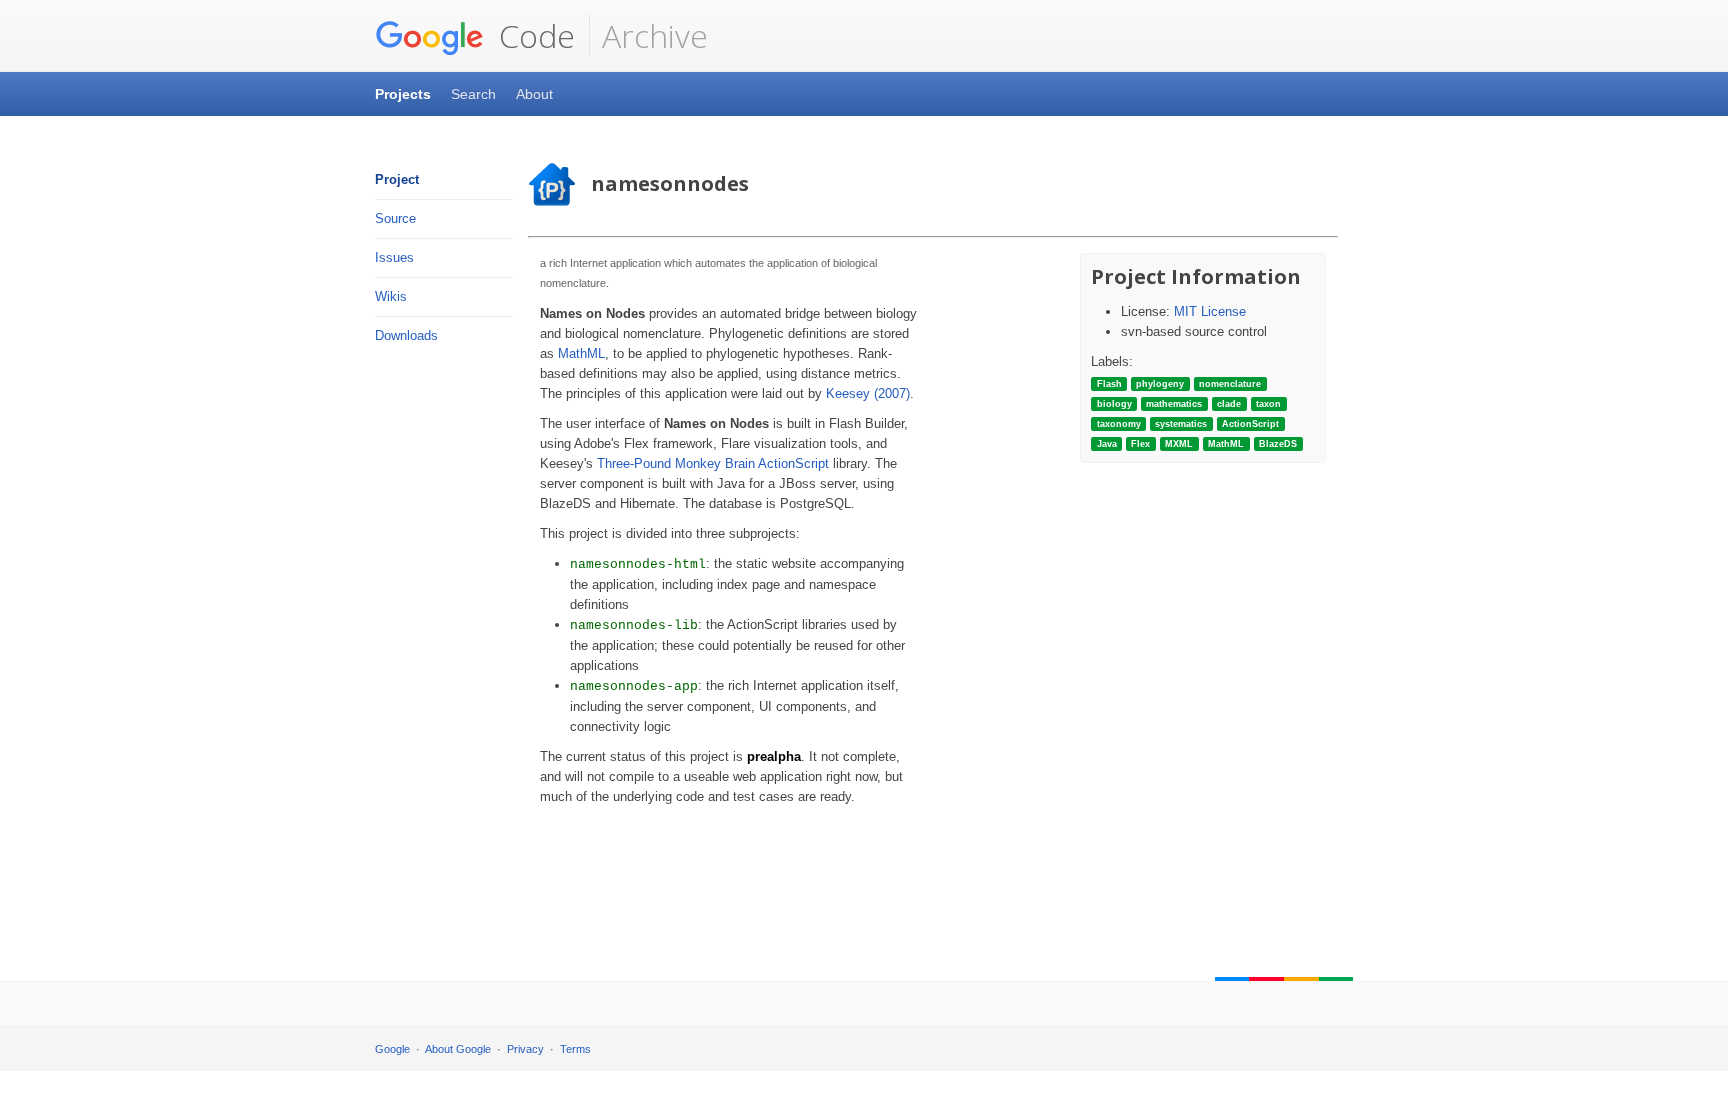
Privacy (525, 1049)
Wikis (391, 296)
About (534, 94)
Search (473, 94)
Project (397, 179)
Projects (403, 94)
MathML (581, 353)
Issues (394, 257)
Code (533, 35)
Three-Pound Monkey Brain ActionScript (713, 463)
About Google (458, 1049)
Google (392, 1049)
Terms (575, 1049)
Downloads (406, 335)
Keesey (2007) (868, 393)
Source (395, 218)
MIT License (1210, 311)
